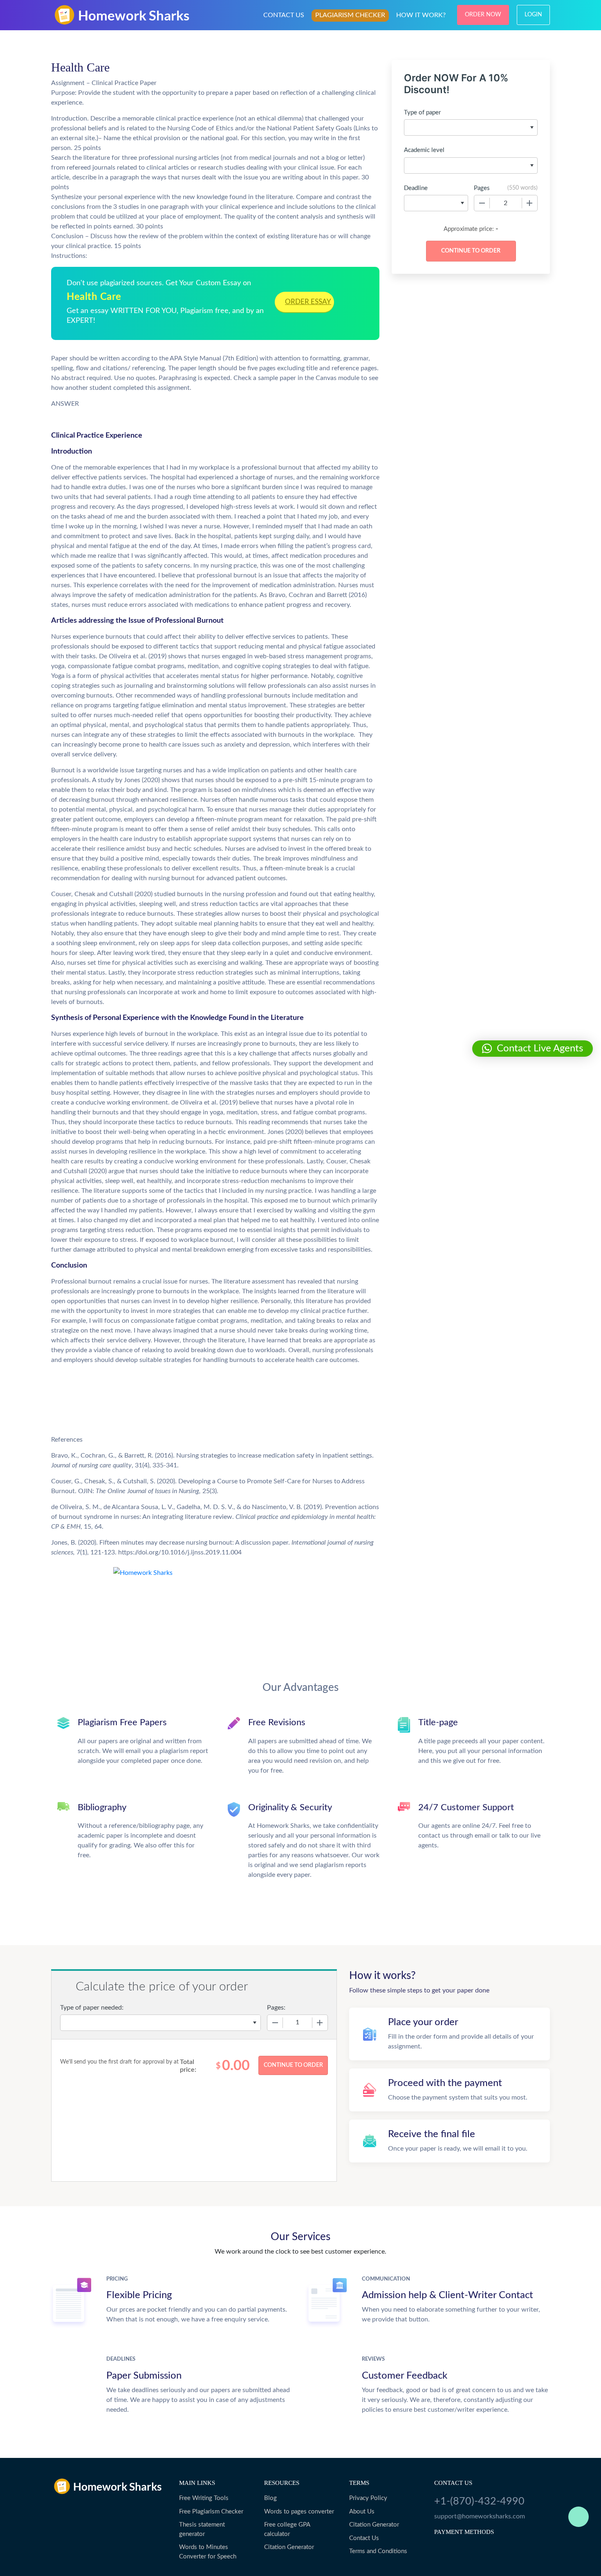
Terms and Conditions (378, 2551)
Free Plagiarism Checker (211, 2512)
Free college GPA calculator (287, 2529)
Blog (270, 2498)
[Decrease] (482, 203)
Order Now (483, 15)
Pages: (276, 2008)
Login (533, 15)
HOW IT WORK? (421, 15)
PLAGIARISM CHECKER (350, 15)
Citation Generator (289, 2547)
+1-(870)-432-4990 (479, 2501)
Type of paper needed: (92, 2008)
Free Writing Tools (204, 2498)
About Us (362, 2512)
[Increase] (529, 203)
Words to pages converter (299, 2512)
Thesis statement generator (202, 2529)
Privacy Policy (368, 2498)
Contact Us (364, 2538)
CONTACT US (284, 15)
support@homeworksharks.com (480, 2516)
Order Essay (308, 302)
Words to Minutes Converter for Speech (208, 2552)
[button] (533, 1049)
